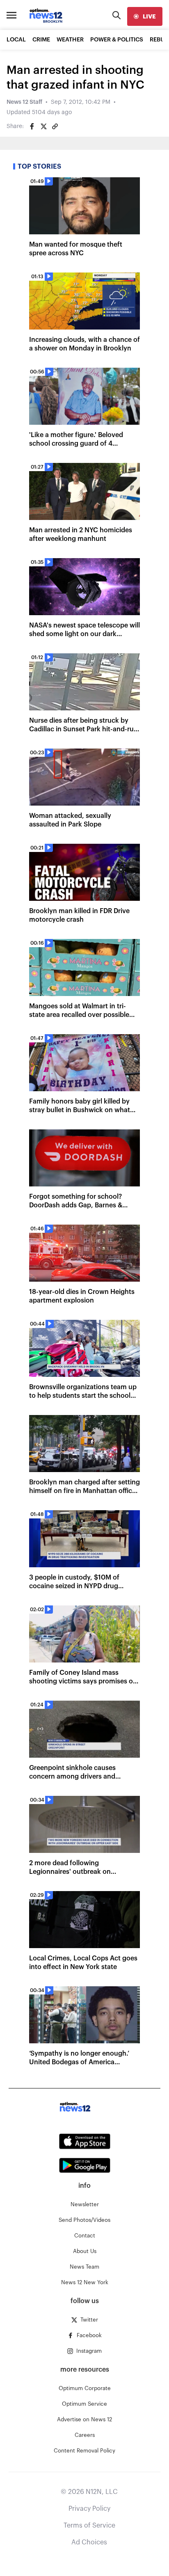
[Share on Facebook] (32, 126)
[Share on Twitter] (43, 126)
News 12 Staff (24, 102)
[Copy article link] (55, 126)
